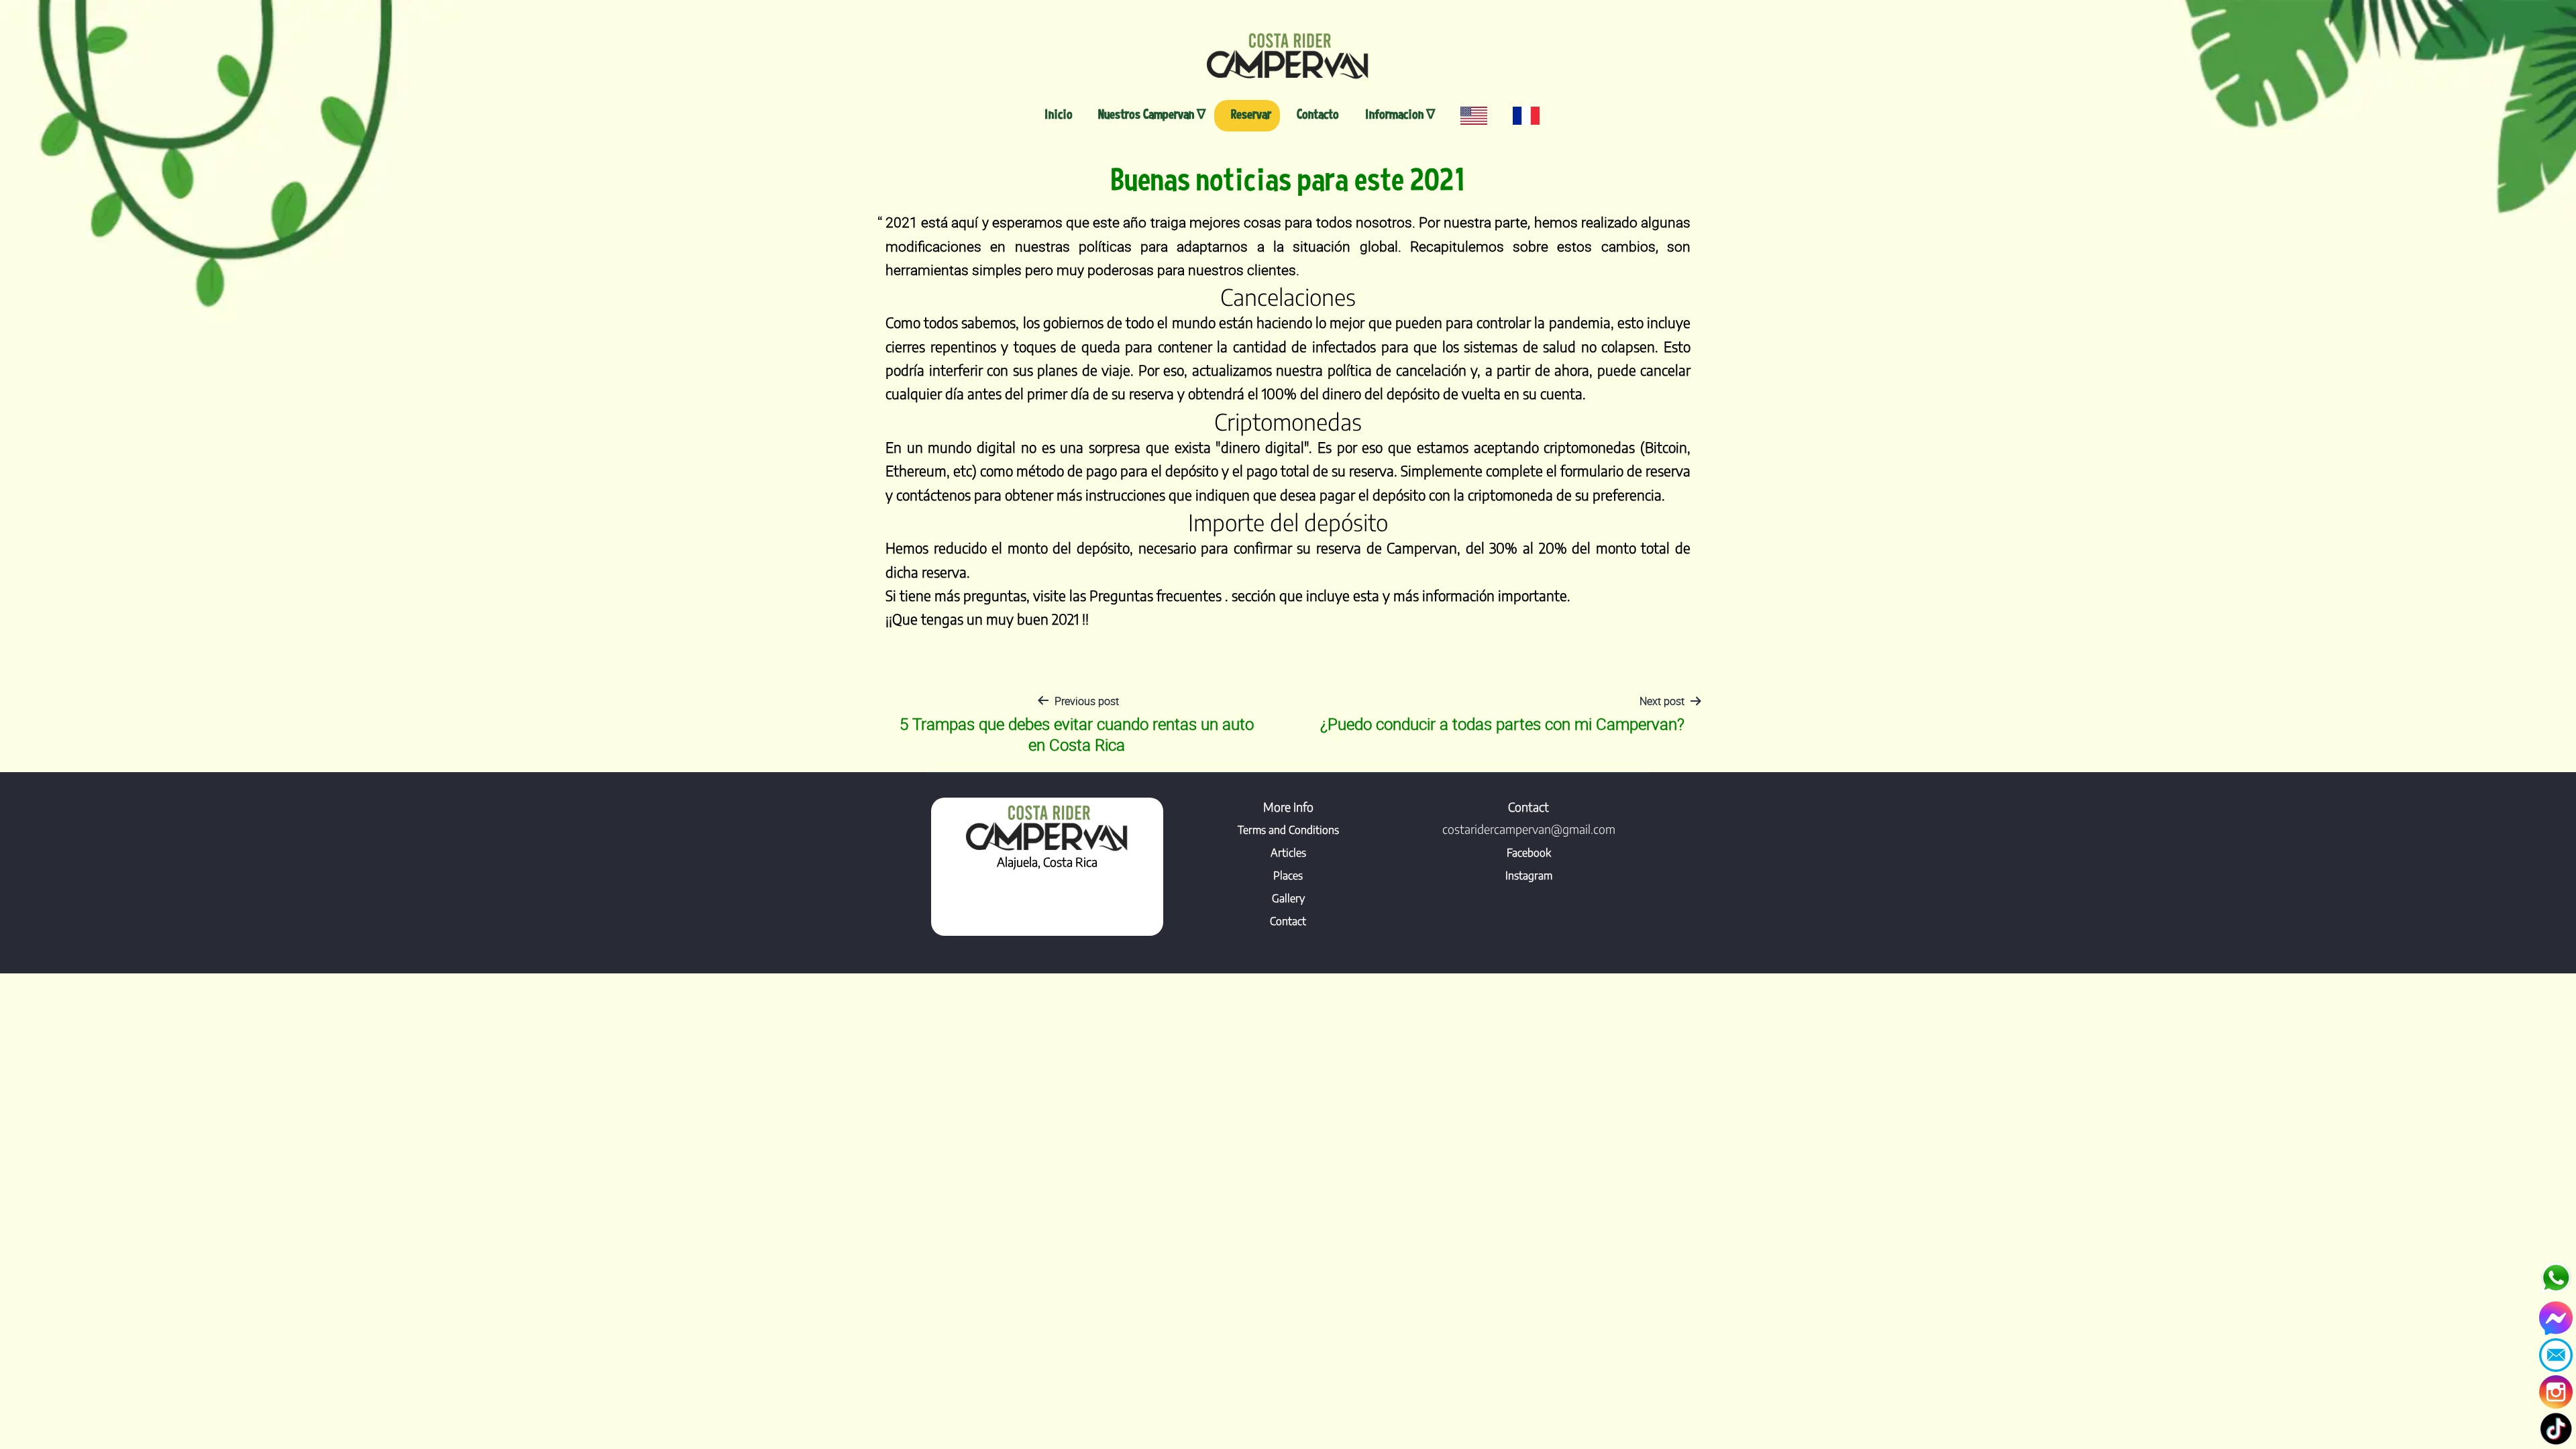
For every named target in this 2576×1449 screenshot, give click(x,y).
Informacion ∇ (1400, 114)
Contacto (1318, 114)
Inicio (1059, 114)
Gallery (1288, 898)
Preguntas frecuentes (1157, 596)
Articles (1288, 853)
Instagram (1529, 875)
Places (1288, 875)
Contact (1288, 921)
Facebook (1529, 853)
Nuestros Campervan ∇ (1152, 114)
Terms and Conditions (1288, 830)
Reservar (1251, 114)
